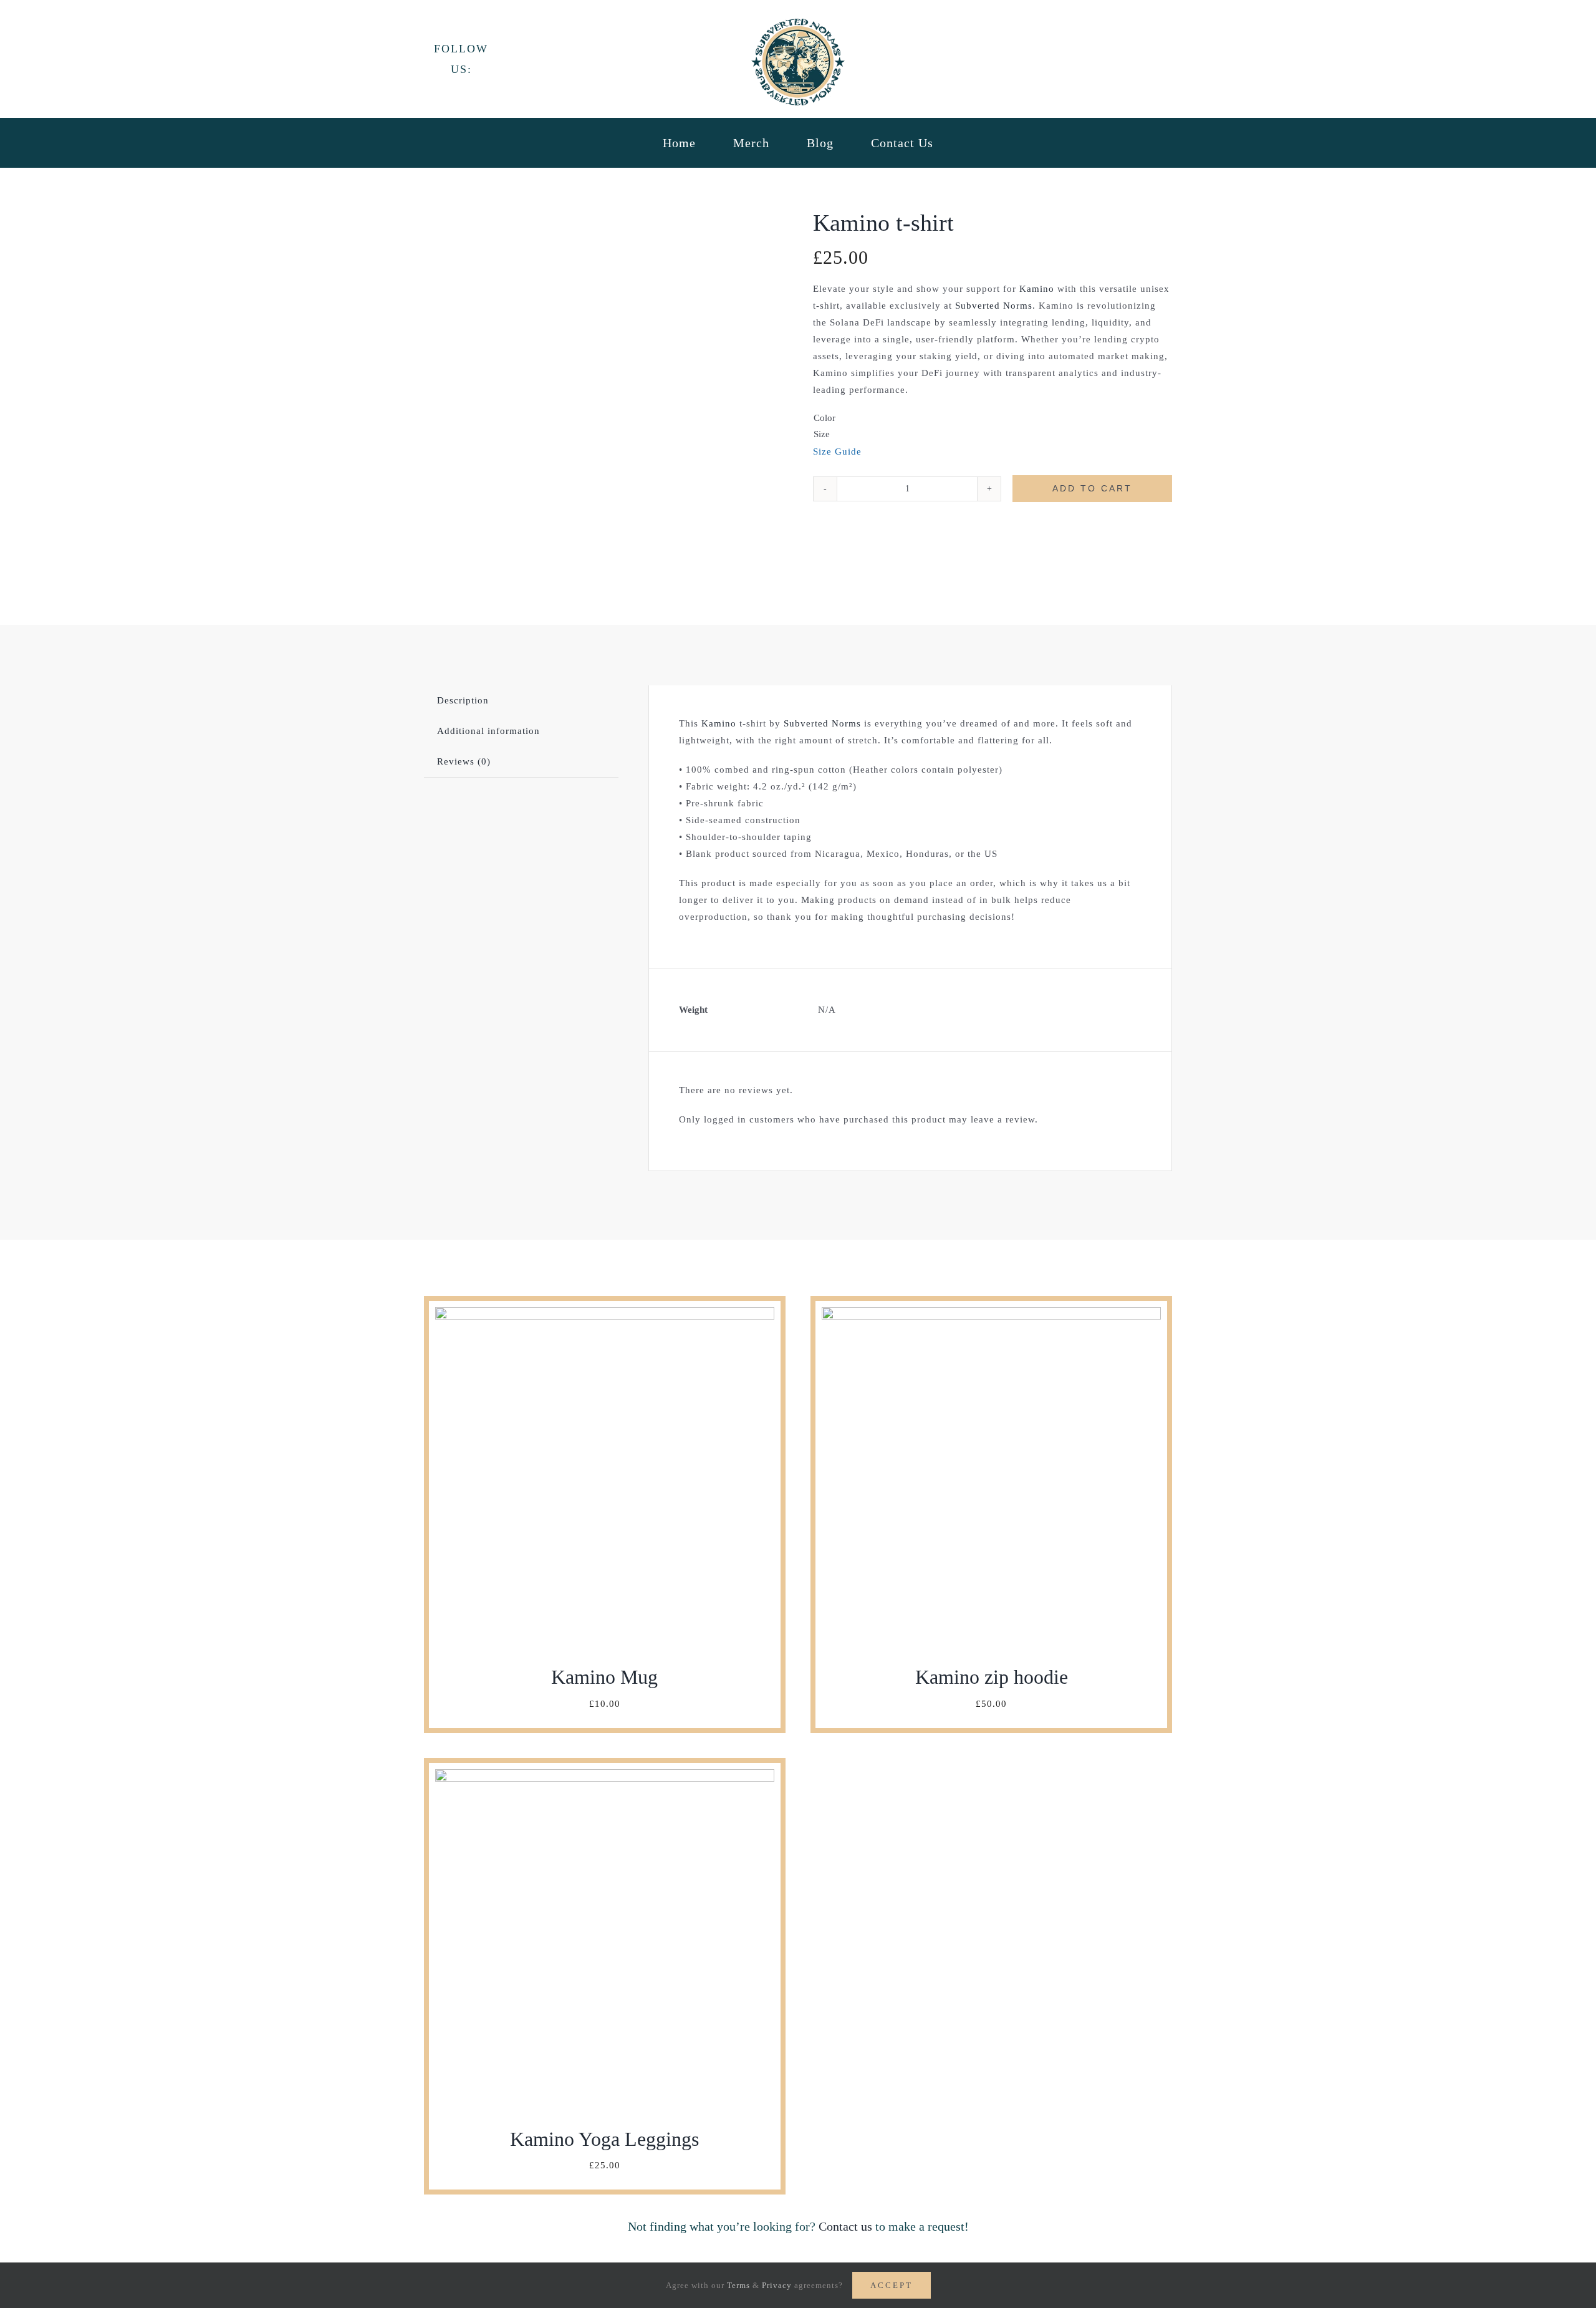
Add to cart (1092, 488)
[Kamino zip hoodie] (991, 1315)
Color (824, 418)
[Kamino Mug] (605, 1315)
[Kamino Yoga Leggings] (605, 1777)
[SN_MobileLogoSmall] (798, 23)
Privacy (777, 2285)
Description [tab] (463, 700)
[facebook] (508, 57)
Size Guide (837, 451)
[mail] (573, 57)
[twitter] (530, 57)
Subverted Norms (994, 306)
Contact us (845, 2226)
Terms (738, 2285)
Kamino (1037, 289)
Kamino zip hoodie (992, 1677)
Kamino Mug (604, 1677)
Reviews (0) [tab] (464, 761)
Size (822, 434)
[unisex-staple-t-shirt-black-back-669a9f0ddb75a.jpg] (603, 408)
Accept (892, 2285)
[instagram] (551, 57)
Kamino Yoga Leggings (604, 2139)
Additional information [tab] (488, 731)
